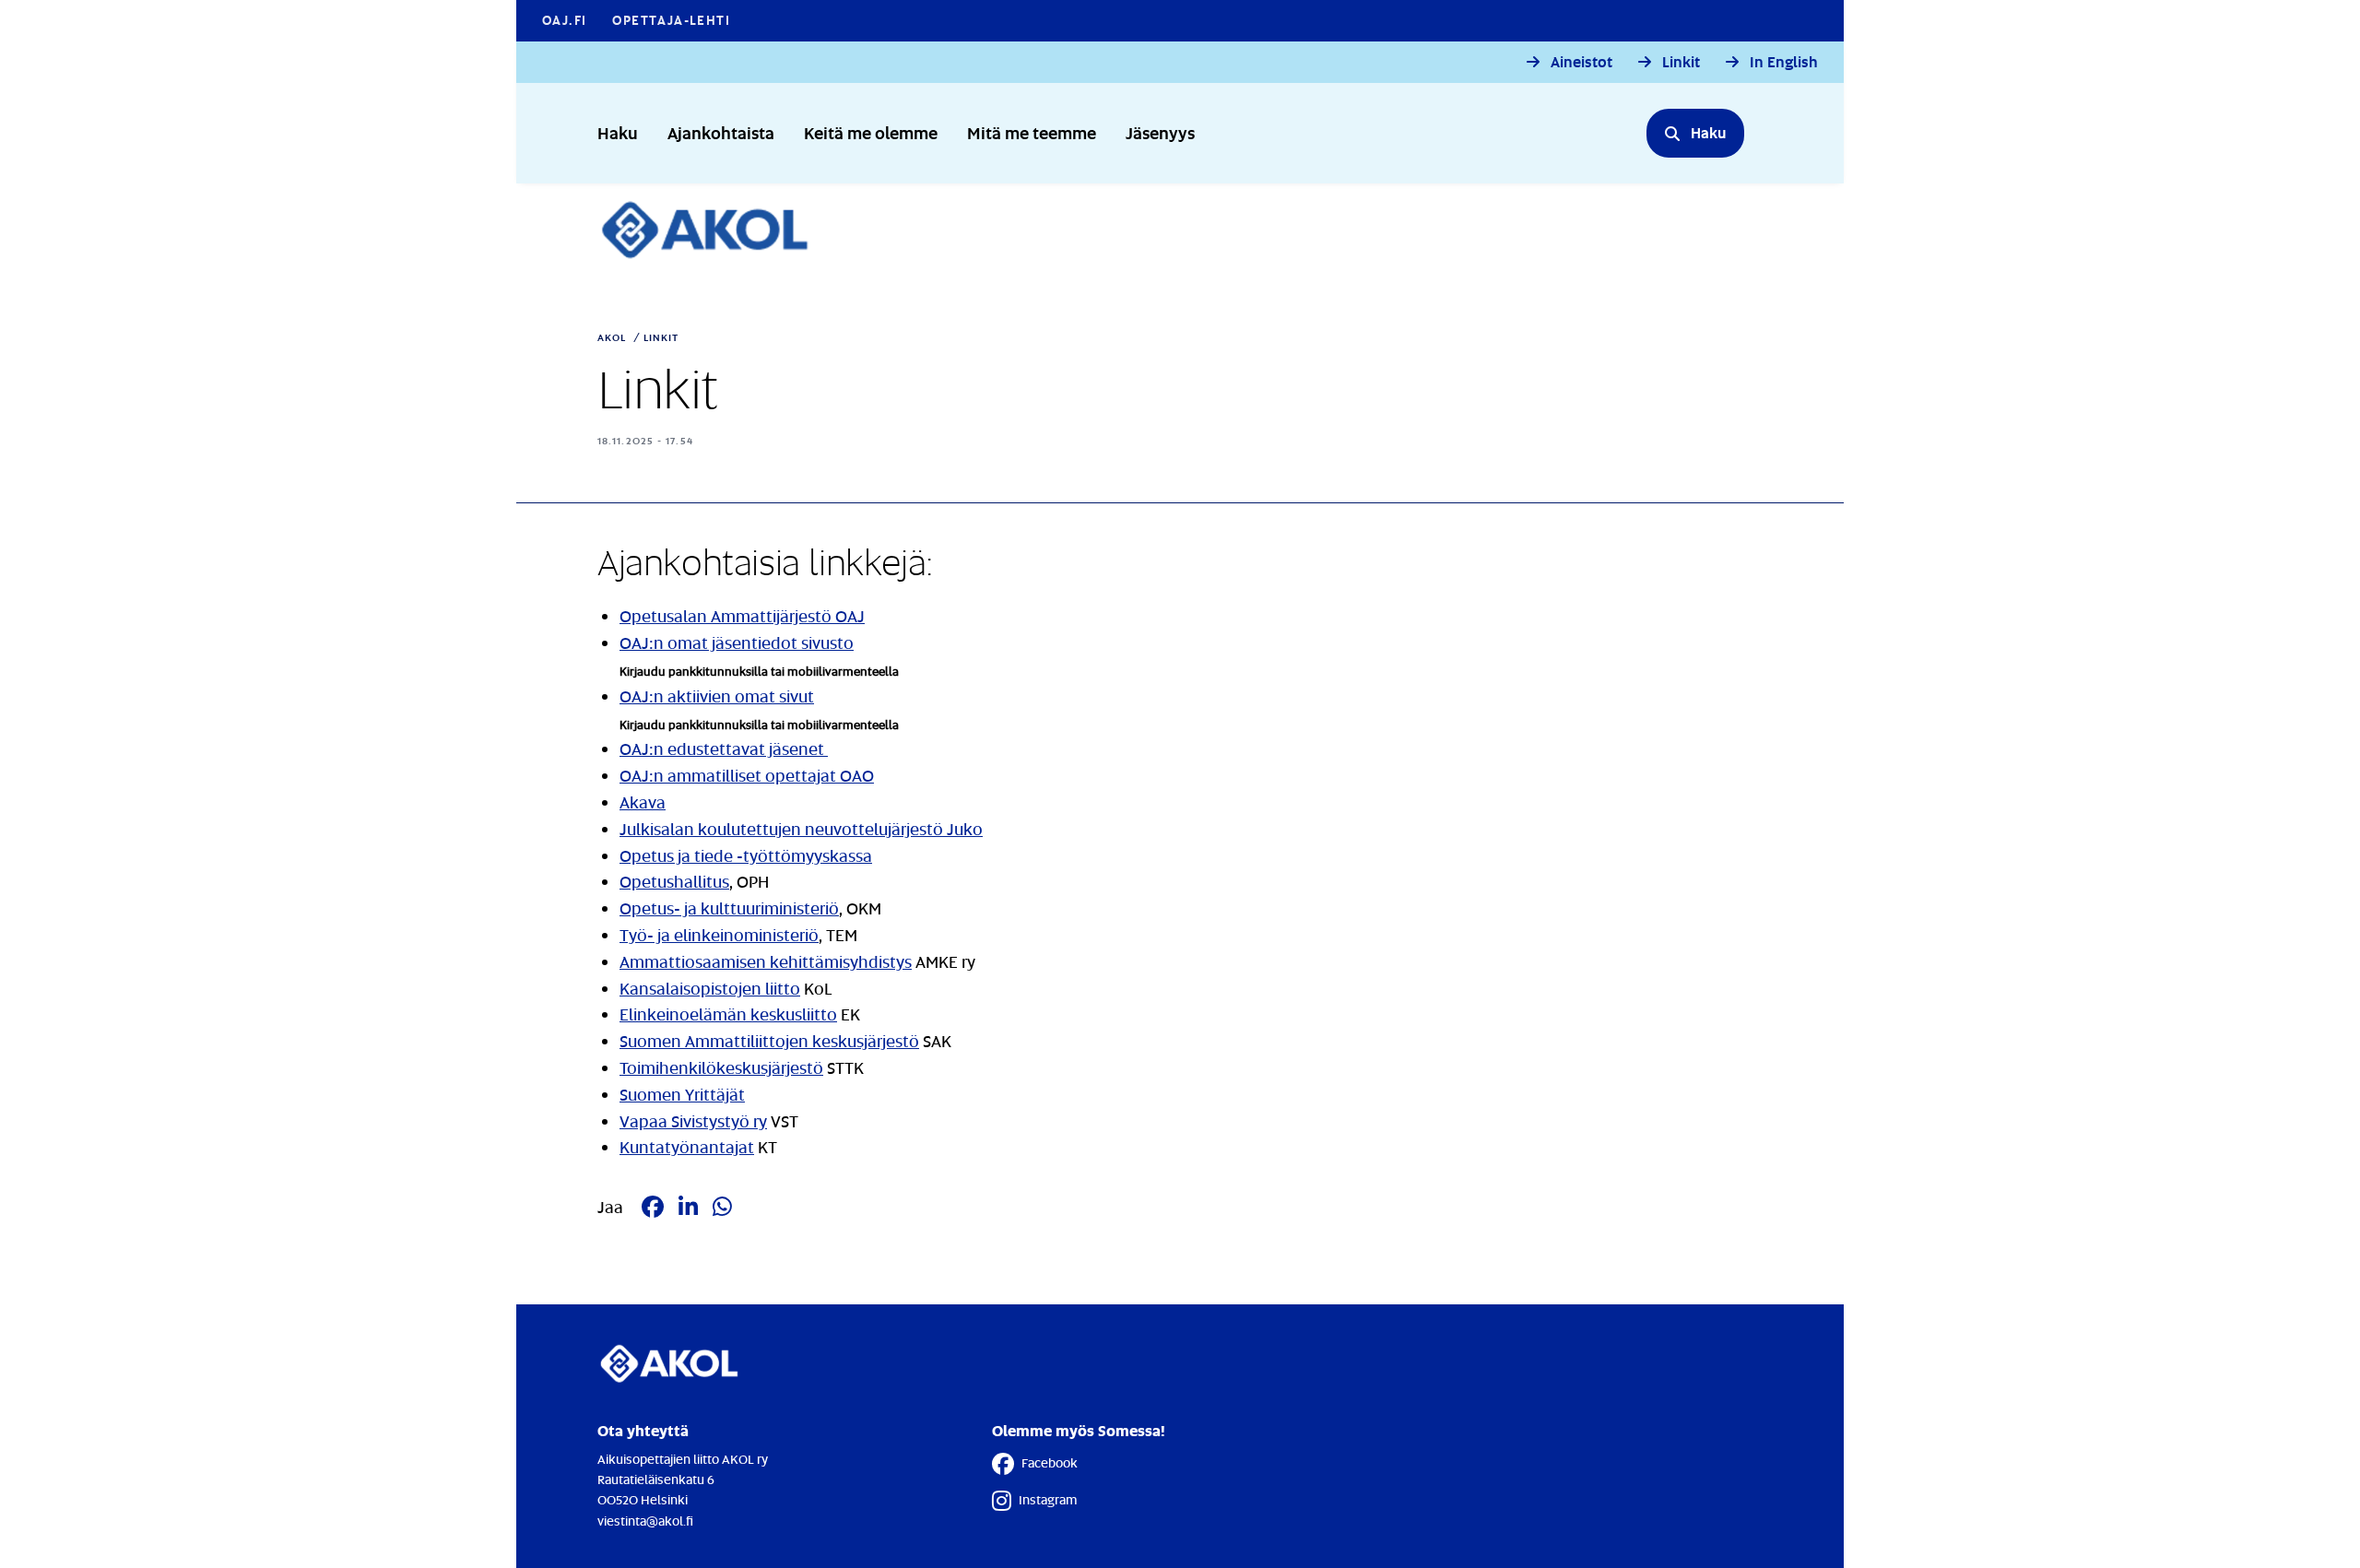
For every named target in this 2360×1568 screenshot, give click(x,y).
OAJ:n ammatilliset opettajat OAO (747, 775)
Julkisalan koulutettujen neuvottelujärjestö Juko (801, 829)
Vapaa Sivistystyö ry (693, 1121)
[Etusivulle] (715, 230)
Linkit (1681, 62)
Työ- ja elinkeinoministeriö (719, 935)
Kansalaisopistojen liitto (710, 988)
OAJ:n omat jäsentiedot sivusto (737, 643)
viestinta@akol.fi (645, 1521)
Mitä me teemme (1032, 132)
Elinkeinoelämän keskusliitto (728, 1014)
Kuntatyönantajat (687, 1147)
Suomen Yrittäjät (682, 1094)
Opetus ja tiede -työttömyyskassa (746, 855)
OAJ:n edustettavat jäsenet (724, 749)
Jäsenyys (1160, 132)
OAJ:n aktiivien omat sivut (717, 696)
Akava (643, 802)
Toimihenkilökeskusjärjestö (721, 1067)
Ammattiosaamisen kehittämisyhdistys (766, 961)
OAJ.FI (564, 20)
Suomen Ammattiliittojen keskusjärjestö (769, 1041)
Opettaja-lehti (671, 20)
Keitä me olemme (871, 132)
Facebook (1050, 1462)
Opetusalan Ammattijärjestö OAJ (742, 616)
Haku (618, 132)
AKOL (612, 337)
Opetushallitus (674, 881)
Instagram (1048, 1499)
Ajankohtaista (721, 132)
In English (1784, 62)
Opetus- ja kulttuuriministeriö (729, 908)
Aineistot (1581, 62)
